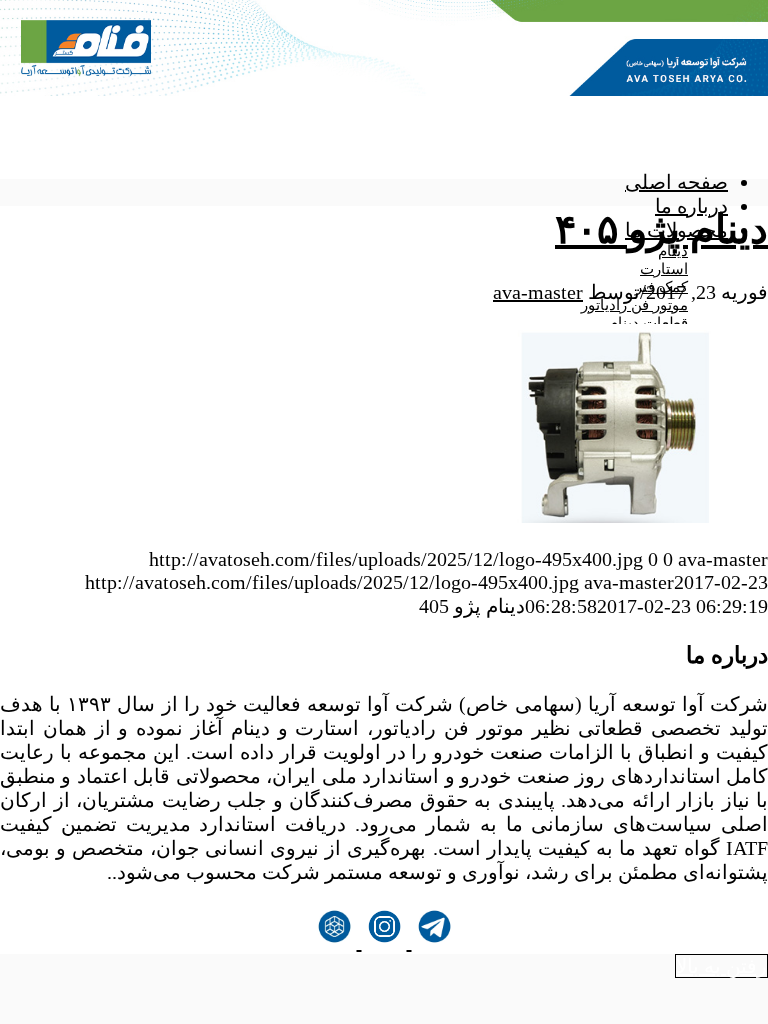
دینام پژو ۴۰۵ (661, 229)
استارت (664, 269)
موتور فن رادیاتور (634, 305)
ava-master (538, 292)
